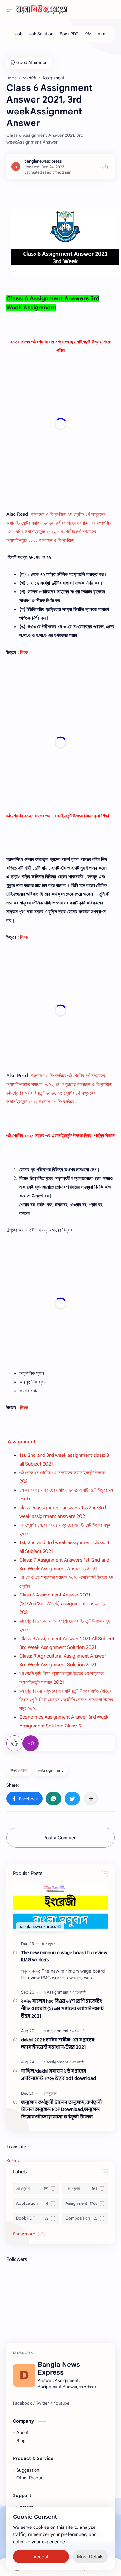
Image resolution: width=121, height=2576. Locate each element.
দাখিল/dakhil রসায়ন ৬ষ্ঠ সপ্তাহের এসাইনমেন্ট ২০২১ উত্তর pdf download (58, 2075)
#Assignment (50, 1770)
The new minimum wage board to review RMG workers (64, 1957)
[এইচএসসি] (79, 1992)
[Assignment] (59, 1992)
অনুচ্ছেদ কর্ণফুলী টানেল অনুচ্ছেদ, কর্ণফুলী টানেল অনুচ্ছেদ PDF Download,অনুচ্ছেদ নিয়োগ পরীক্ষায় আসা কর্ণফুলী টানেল (61, 2110)
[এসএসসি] (78, 2031)
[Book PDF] (69, 34)
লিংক (24, 652)
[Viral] (102, 34)
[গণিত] (88, 34)
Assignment (22, 1442)
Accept (41, 2557)
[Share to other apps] (91, 1799)
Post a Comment (61, 1838)
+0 (31, 1743)
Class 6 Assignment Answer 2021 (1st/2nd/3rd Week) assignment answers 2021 (62, 1604)
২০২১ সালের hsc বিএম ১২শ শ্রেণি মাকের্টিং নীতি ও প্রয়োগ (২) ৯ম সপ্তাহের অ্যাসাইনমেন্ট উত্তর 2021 (62, 2009)
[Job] (19, 34)
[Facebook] (22, 2403)
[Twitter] (43, 2403)
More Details (90, 2557)
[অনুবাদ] (51, 1944)
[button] (25, 1799)
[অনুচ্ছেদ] (51, 2093)
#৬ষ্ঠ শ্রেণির (19, 1770)
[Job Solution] (41, 34)
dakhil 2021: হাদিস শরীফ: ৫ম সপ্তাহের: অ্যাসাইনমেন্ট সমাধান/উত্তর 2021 (58, 2044)
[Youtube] (61, 2403)
